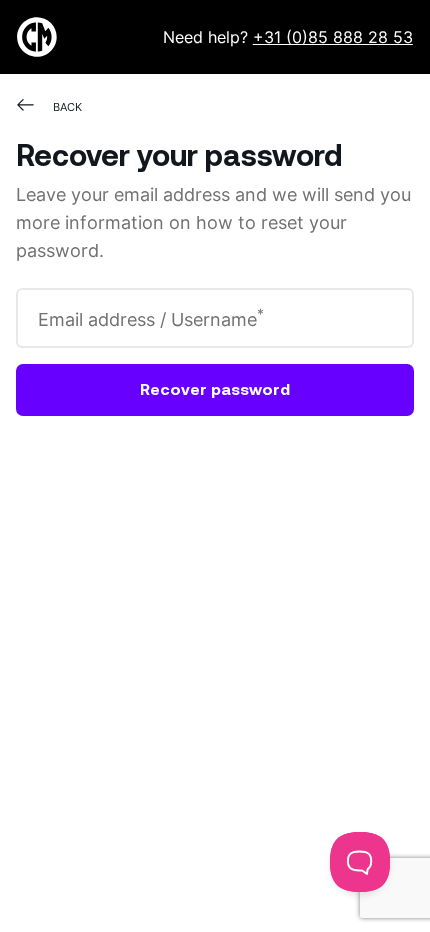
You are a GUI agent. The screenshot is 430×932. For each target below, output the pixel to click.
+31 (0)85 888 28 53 (333, 36)
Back (67, 106)
